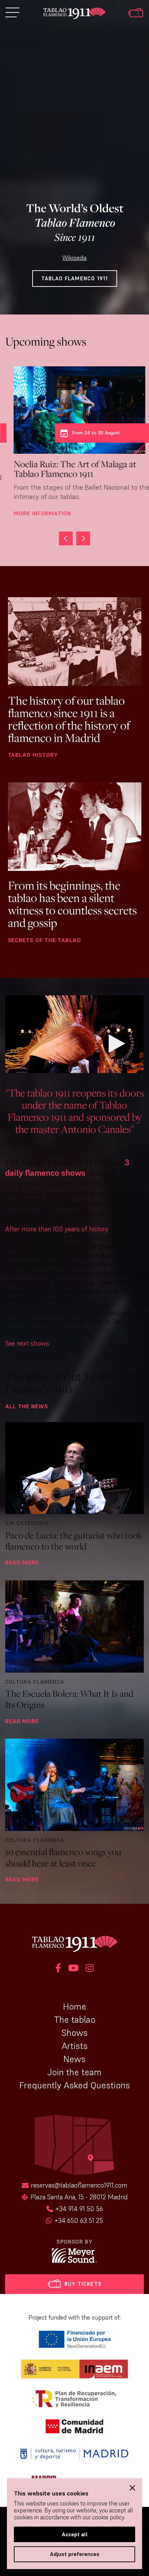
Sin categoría (27, 1523)
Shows (74, 2033)
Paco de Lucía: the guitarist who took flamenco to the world (74, 1541)
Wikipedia (74, 258)
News (74, 2059)
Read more (22, 1562)
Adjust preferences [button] (75, 2554)
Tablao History (33, 755)
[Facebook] (58, 1969)
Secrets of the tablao (45, 940)
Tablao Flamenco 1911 (75, 278)
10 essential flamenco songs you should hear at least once (63, 1857)
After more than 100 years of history (57, 1229)
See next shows (27, 1343)
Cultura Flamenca (35, 1682)
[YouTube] (73, 1969)
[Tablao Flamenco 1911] (74, 14)
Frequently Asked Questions (75, 2085)
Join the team (74, 2072)
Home (75, 2006)
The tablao (75, 2020)
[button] (83, 538)
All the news (27, 1406)
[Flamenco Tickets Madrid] (136, 13)
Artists (75, 2046)
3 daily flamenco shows (67, 1168)
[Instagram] (90, 1969)
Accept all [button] (75, 2534)
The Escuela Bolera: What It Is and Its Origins (69, 1699)
